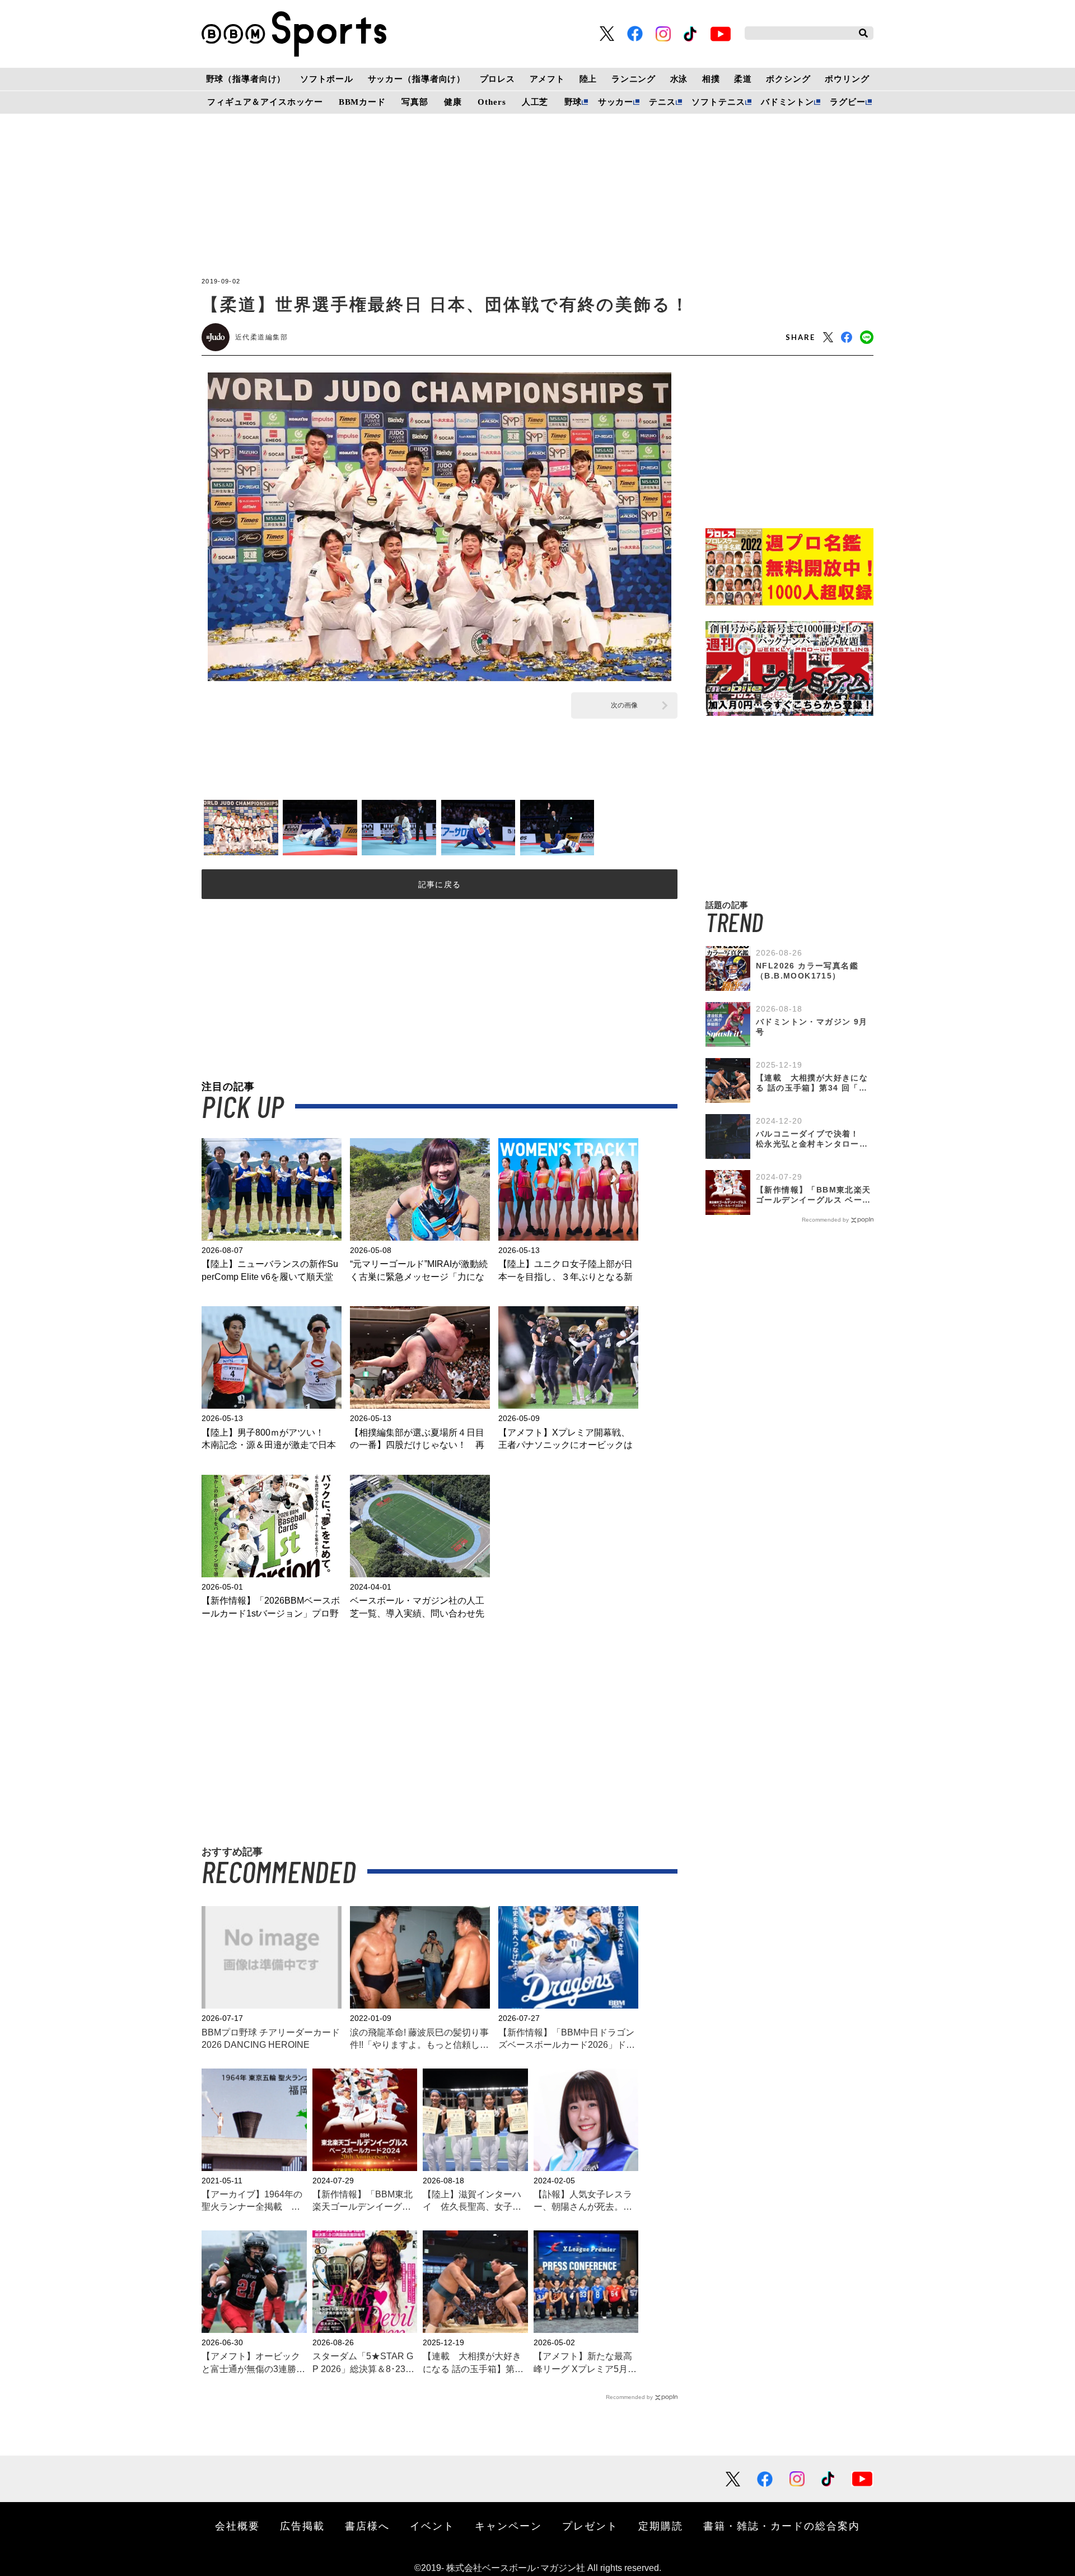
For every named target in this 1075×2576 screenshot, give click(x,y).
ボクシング (788, 79)
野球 (573, 102)
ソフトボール (327, 79)
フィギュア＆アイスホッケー (265, 102)
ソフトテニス (718, 102)
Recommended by (629, 2397)
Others (492, 102)
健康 (453, 102)
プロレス (497, 79)
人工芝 (535, 102)
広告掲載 (302, 2526)
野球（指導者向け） (246, 79)
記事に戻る (440, 884)
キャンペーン (508, 2526)
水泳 (679, 79)
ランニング (634, 79)
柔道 (743, 79)
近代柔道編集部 (261, 337)
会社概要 (237, 2526)
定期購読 (661, 2526)
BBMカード (362, 102)
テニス (662, 102)
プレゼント (590, 2526)
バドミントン (787, 102)
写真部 (415, 102)
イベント (432, 2526)
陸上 (588, 79)
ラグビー (847, 102)
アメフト (547, 79)
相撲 (711, 79)
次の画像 (624, 705)
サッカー (616, 102)
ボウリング (847, 79)
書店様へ (367, 2526)
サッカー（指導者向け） (417, 79)
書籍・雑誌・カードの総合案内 (782, 2526)
